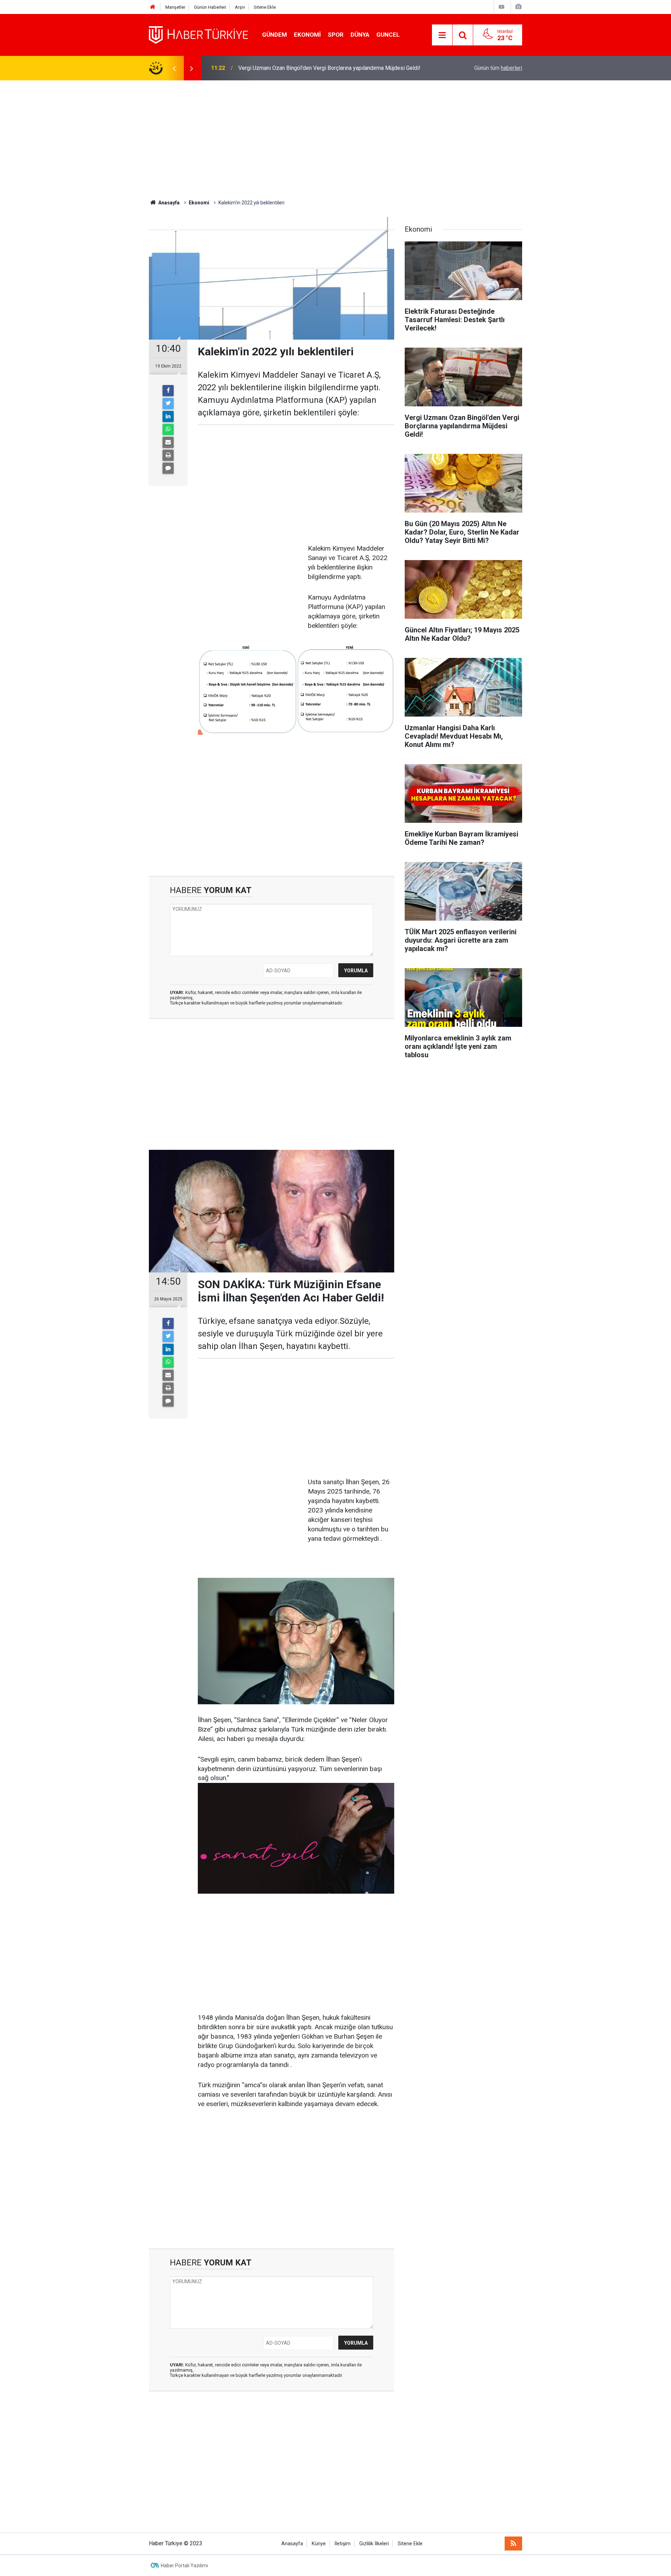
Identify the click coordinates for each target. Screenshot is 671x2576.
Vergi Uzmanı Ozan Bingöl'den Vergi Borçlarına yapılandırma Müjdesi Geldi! (329, 68)
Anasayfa (292, 2544)
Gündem (275, 35)
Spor (336, 35)
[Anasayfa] (153, 7)
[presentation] (174, 68)
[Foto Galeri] (518, 7)
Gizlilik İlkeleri (374, 2544)
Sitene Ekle (265, 7)
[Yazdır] (168, 455)
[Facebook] (168, 391)
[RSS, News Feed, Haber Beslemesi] (513, 2544)
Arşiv (240, 7)
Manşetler (175, 7)
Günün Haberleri (210, 7)
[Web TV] (502, 7)
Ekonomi (307, 35)
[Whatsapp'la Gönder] (168, 429)
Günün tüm (498, 68)
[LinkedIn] (168, 416)
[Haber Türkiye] (199, 34)
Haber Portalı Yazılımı (184, 2566)
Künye (319, 2544)
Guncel (388, 35)
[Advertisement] (335, 140)
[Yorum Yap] (168, 468)
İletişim (342, 2544)
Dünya (360, 35)
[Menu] (442, 35)
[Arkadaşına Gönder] (168, 442)
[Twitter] (168, 404)
